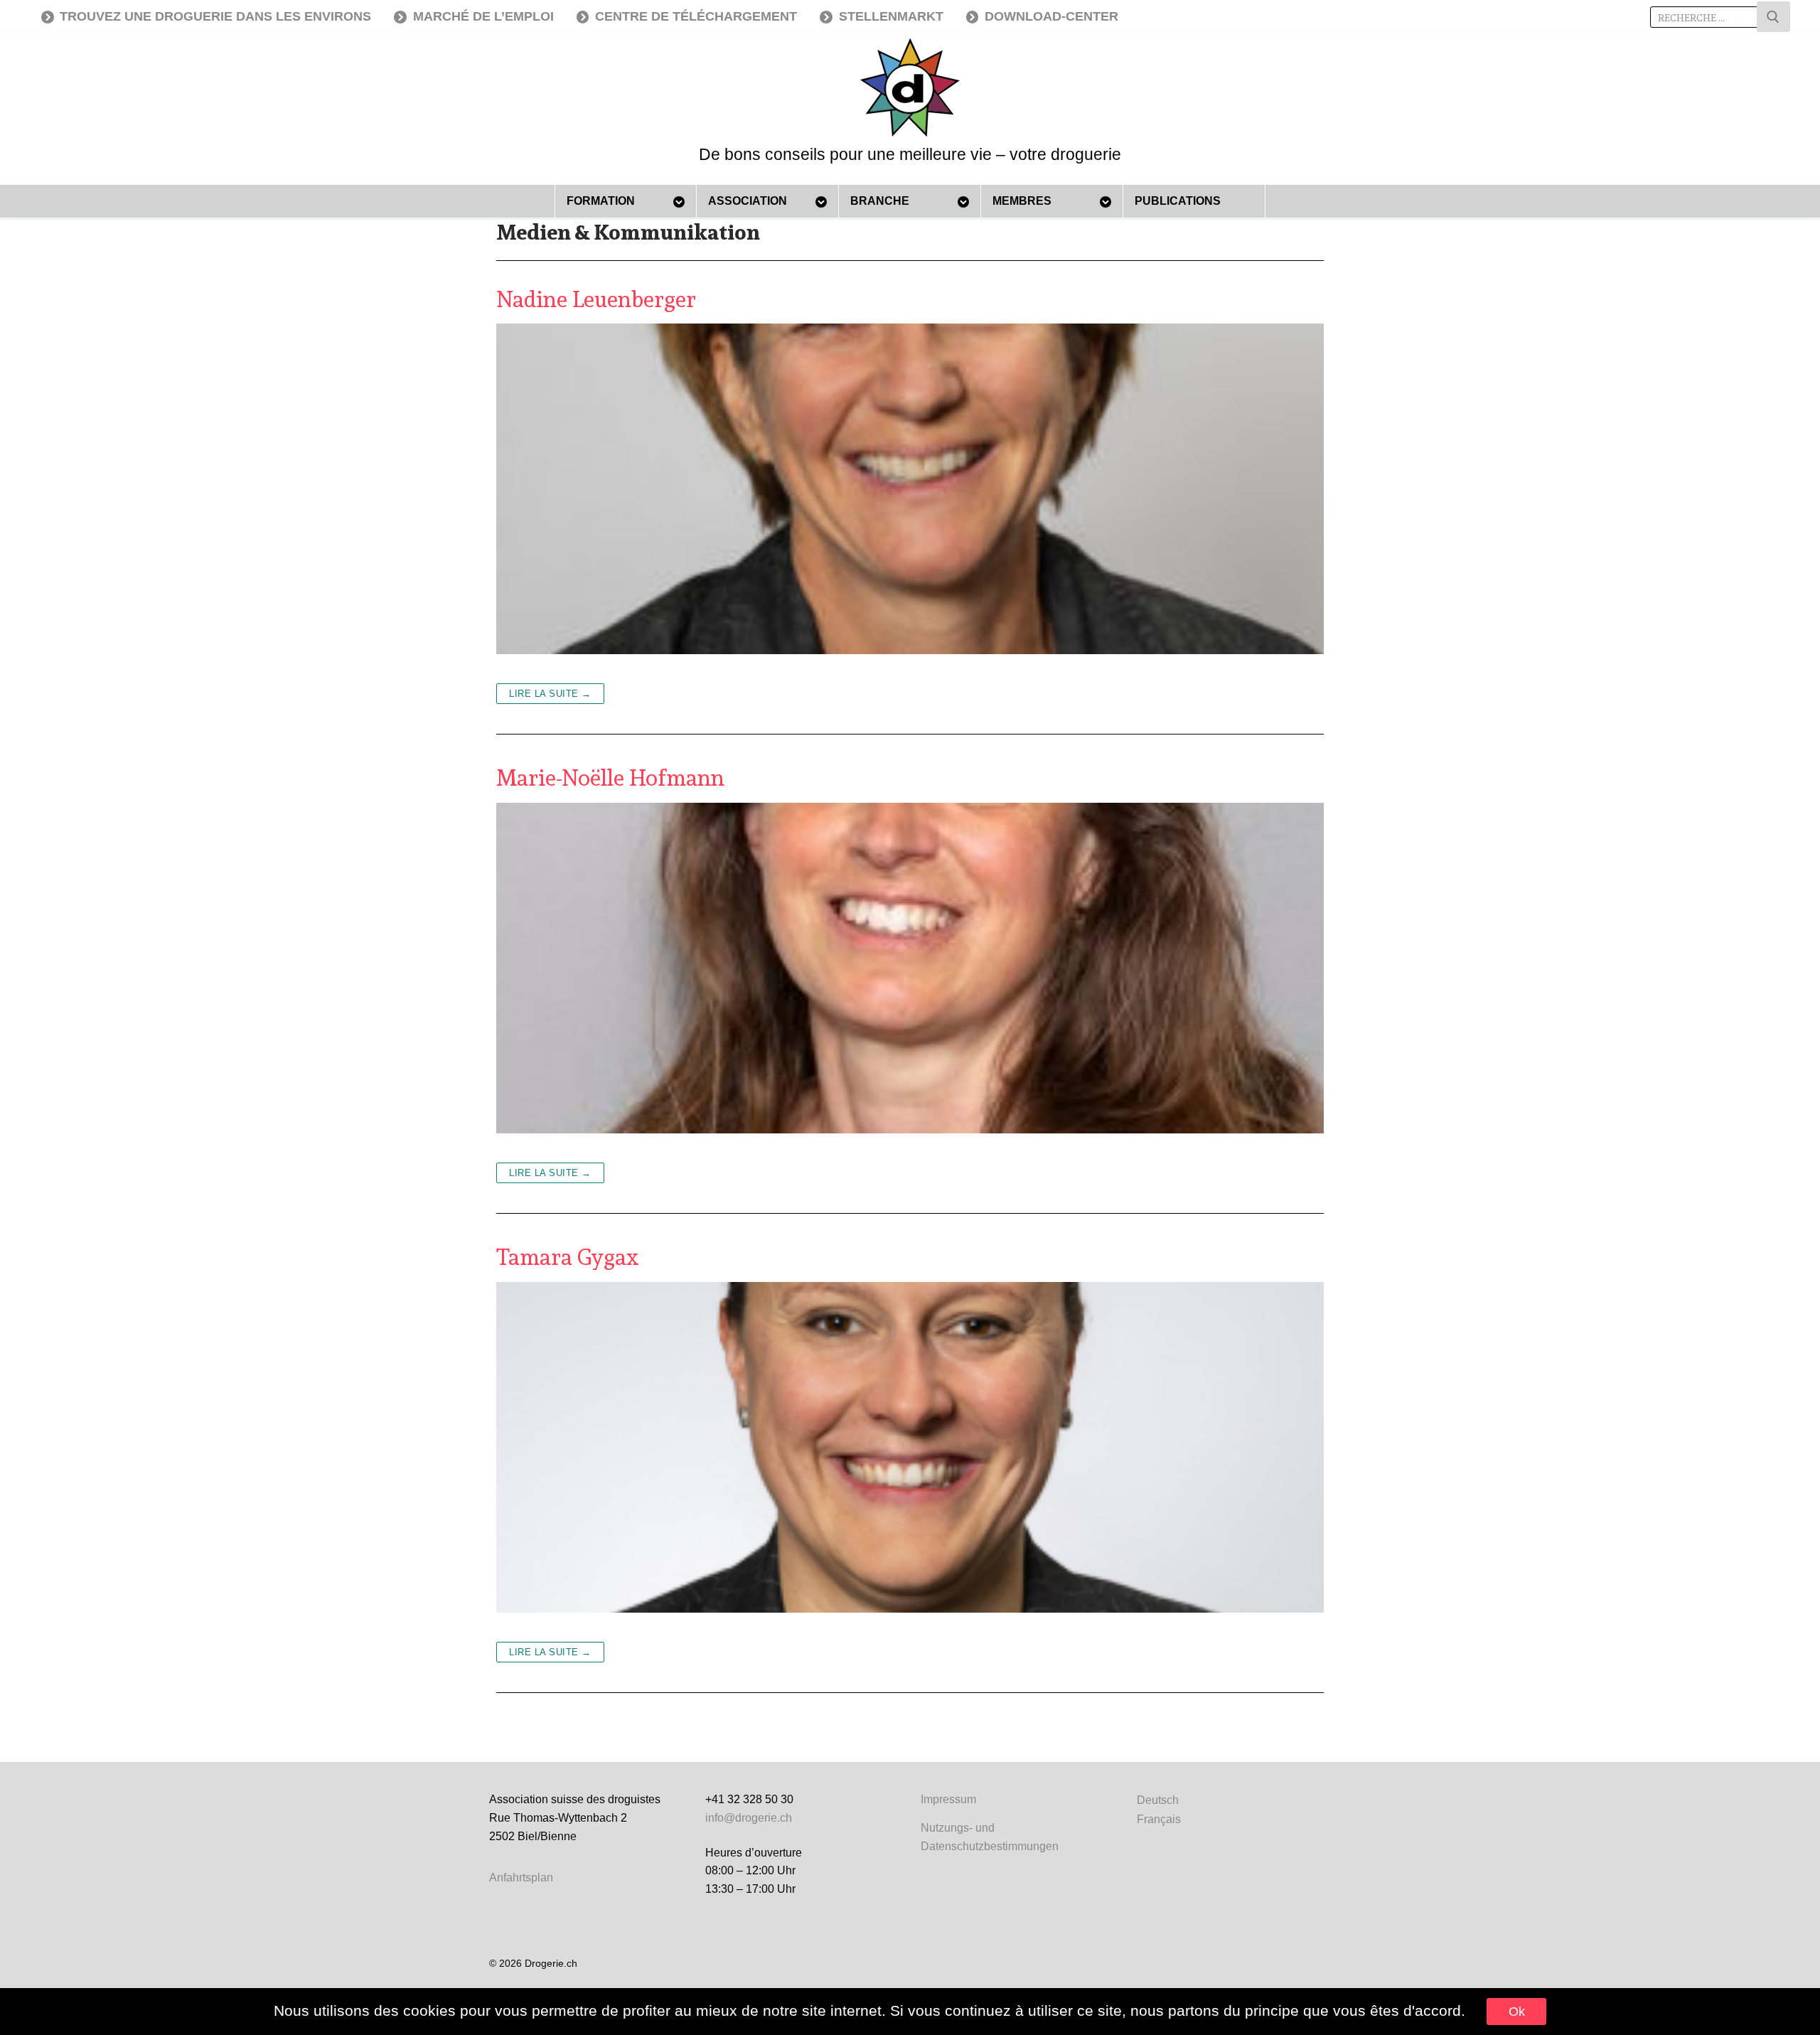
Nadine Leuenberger (596, 299)
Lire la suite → (550, 694)
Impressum (948, 1799)
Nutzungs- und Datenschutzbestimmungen (990, 1837)
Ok (1517, 2012)
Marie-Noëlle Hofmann (610, 778)
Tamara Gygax (567, 1257)
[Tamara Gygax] (910, 1448)
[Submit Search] (1773, 17)
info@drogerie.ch (749, 1818)
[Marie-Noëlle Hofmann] (910, 968)
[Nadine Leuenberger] (910, 489)
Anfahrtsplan (521, 1878)
